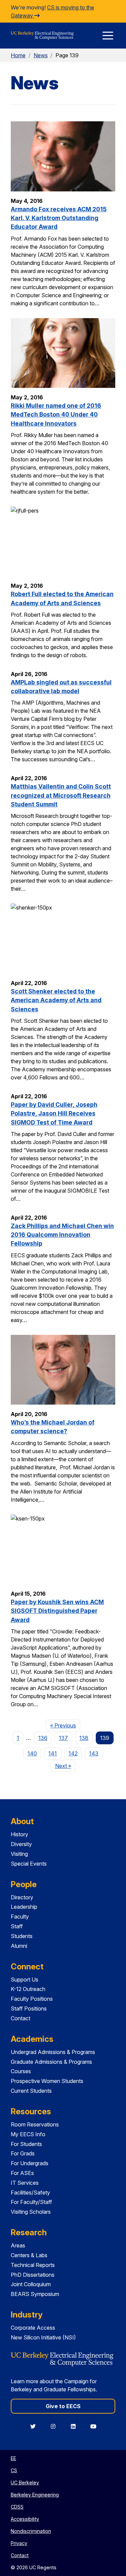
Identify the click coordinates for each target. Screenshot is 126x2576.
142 (73, 1753)
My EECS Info (28, 2134)
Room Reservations (35, 2124)
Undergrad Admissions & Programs (53, 2052)
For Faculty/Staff (31, 2202)
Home (18, 55)
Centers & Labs (29, 2255)
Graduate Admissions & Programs (51, 2062)
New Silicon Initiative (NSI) (43, 2337)
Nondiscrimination (31, 2531)
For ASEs (22, 2173)
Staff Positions (29, 2008)
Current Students (31, 2091)
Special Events (29, 1864)
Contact (20, 2018)
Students (22, 1936)
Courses (21, 2071)
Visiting (19, 1854)
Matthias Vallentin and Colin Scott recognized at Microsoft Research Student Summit (61, 795)
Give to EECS (63, 2406)
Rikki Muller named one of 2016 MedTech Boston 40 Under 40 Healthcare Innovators (56, 415)
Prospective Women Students (47, 2081)
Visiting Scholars (31, 2212)
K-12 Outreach (28, 1989)
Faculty (20, 1916)
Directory (22, 1897)
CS (14, 2470)
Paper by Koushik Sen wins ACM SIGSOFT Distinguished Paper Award (57, 1611)
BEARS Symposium (35, 2294)
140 (32, 1753)
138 (84, 1738)
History (19, 1834)
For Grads (23, 2153)
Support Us (25, 1980)
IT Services (25, 2183)
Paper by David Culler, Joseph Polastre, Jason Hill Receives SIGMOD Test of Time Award (54, 1113)
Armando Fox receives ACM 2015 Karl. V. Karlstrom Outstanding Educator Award (59, 218)
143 (94, 1753)
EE (13, 2458)
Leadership (24, 1907)
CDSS (17, 2507)
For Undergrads (30, 2163)
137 (63, 1738)
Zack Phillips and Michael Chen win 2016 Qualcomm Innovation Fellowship (62, 1235)
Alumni (19, 1946)
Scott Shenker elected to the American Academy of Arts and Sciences (56, 1000)
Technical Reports (33, 2265)
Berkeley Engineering (35, 2495)
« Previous (65, 1725)
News (41, 55)
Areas (18, 2245)
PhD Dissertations (33, 2275)
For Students (26, 2144)
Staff (17, 1926)
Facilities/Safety (30, 2192)
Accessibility (25, 2519)
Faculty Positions (32, 1999)
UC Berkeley (25, 2482)
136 (43, 1738)
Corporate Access (33, 2328)
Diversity (21, 1844)
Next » (65, 1766)
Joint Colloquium (31, 2284)
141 (53, 1753)
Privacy (19, 2543)
